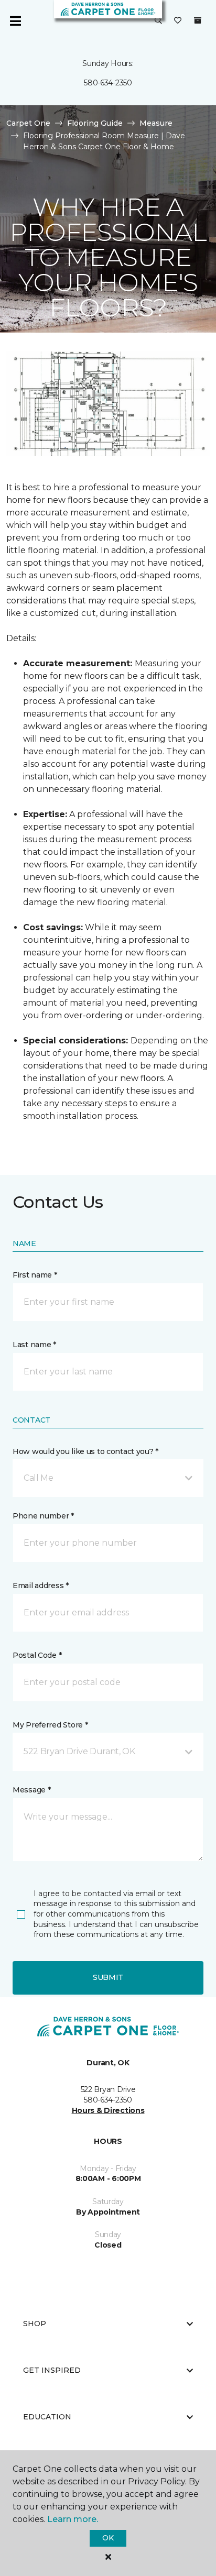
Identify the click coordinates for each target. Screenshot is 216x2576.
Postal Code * (37, 1655)
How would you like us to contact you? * (85, 1451)
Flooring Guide (95, 123)
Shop (35, 2324)
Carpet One (28, 123)
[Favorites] (178, 21)
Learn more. (73, 2519)
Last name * (34, 1345)
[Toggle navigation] (15, 21)
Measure (156, 123)
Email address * (41, 1586)
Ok (108, 2538)
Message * (31, 1790)
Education (47, 2417)
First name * (35, 1275)
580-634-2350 (108, 83)
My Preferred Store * (50, 1725)
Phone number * (43, 1516)
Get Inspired (52, 2370)
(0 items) (198, 20)
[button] (158, 21)
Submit (108, 1977)
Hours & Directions (108, 2110)
